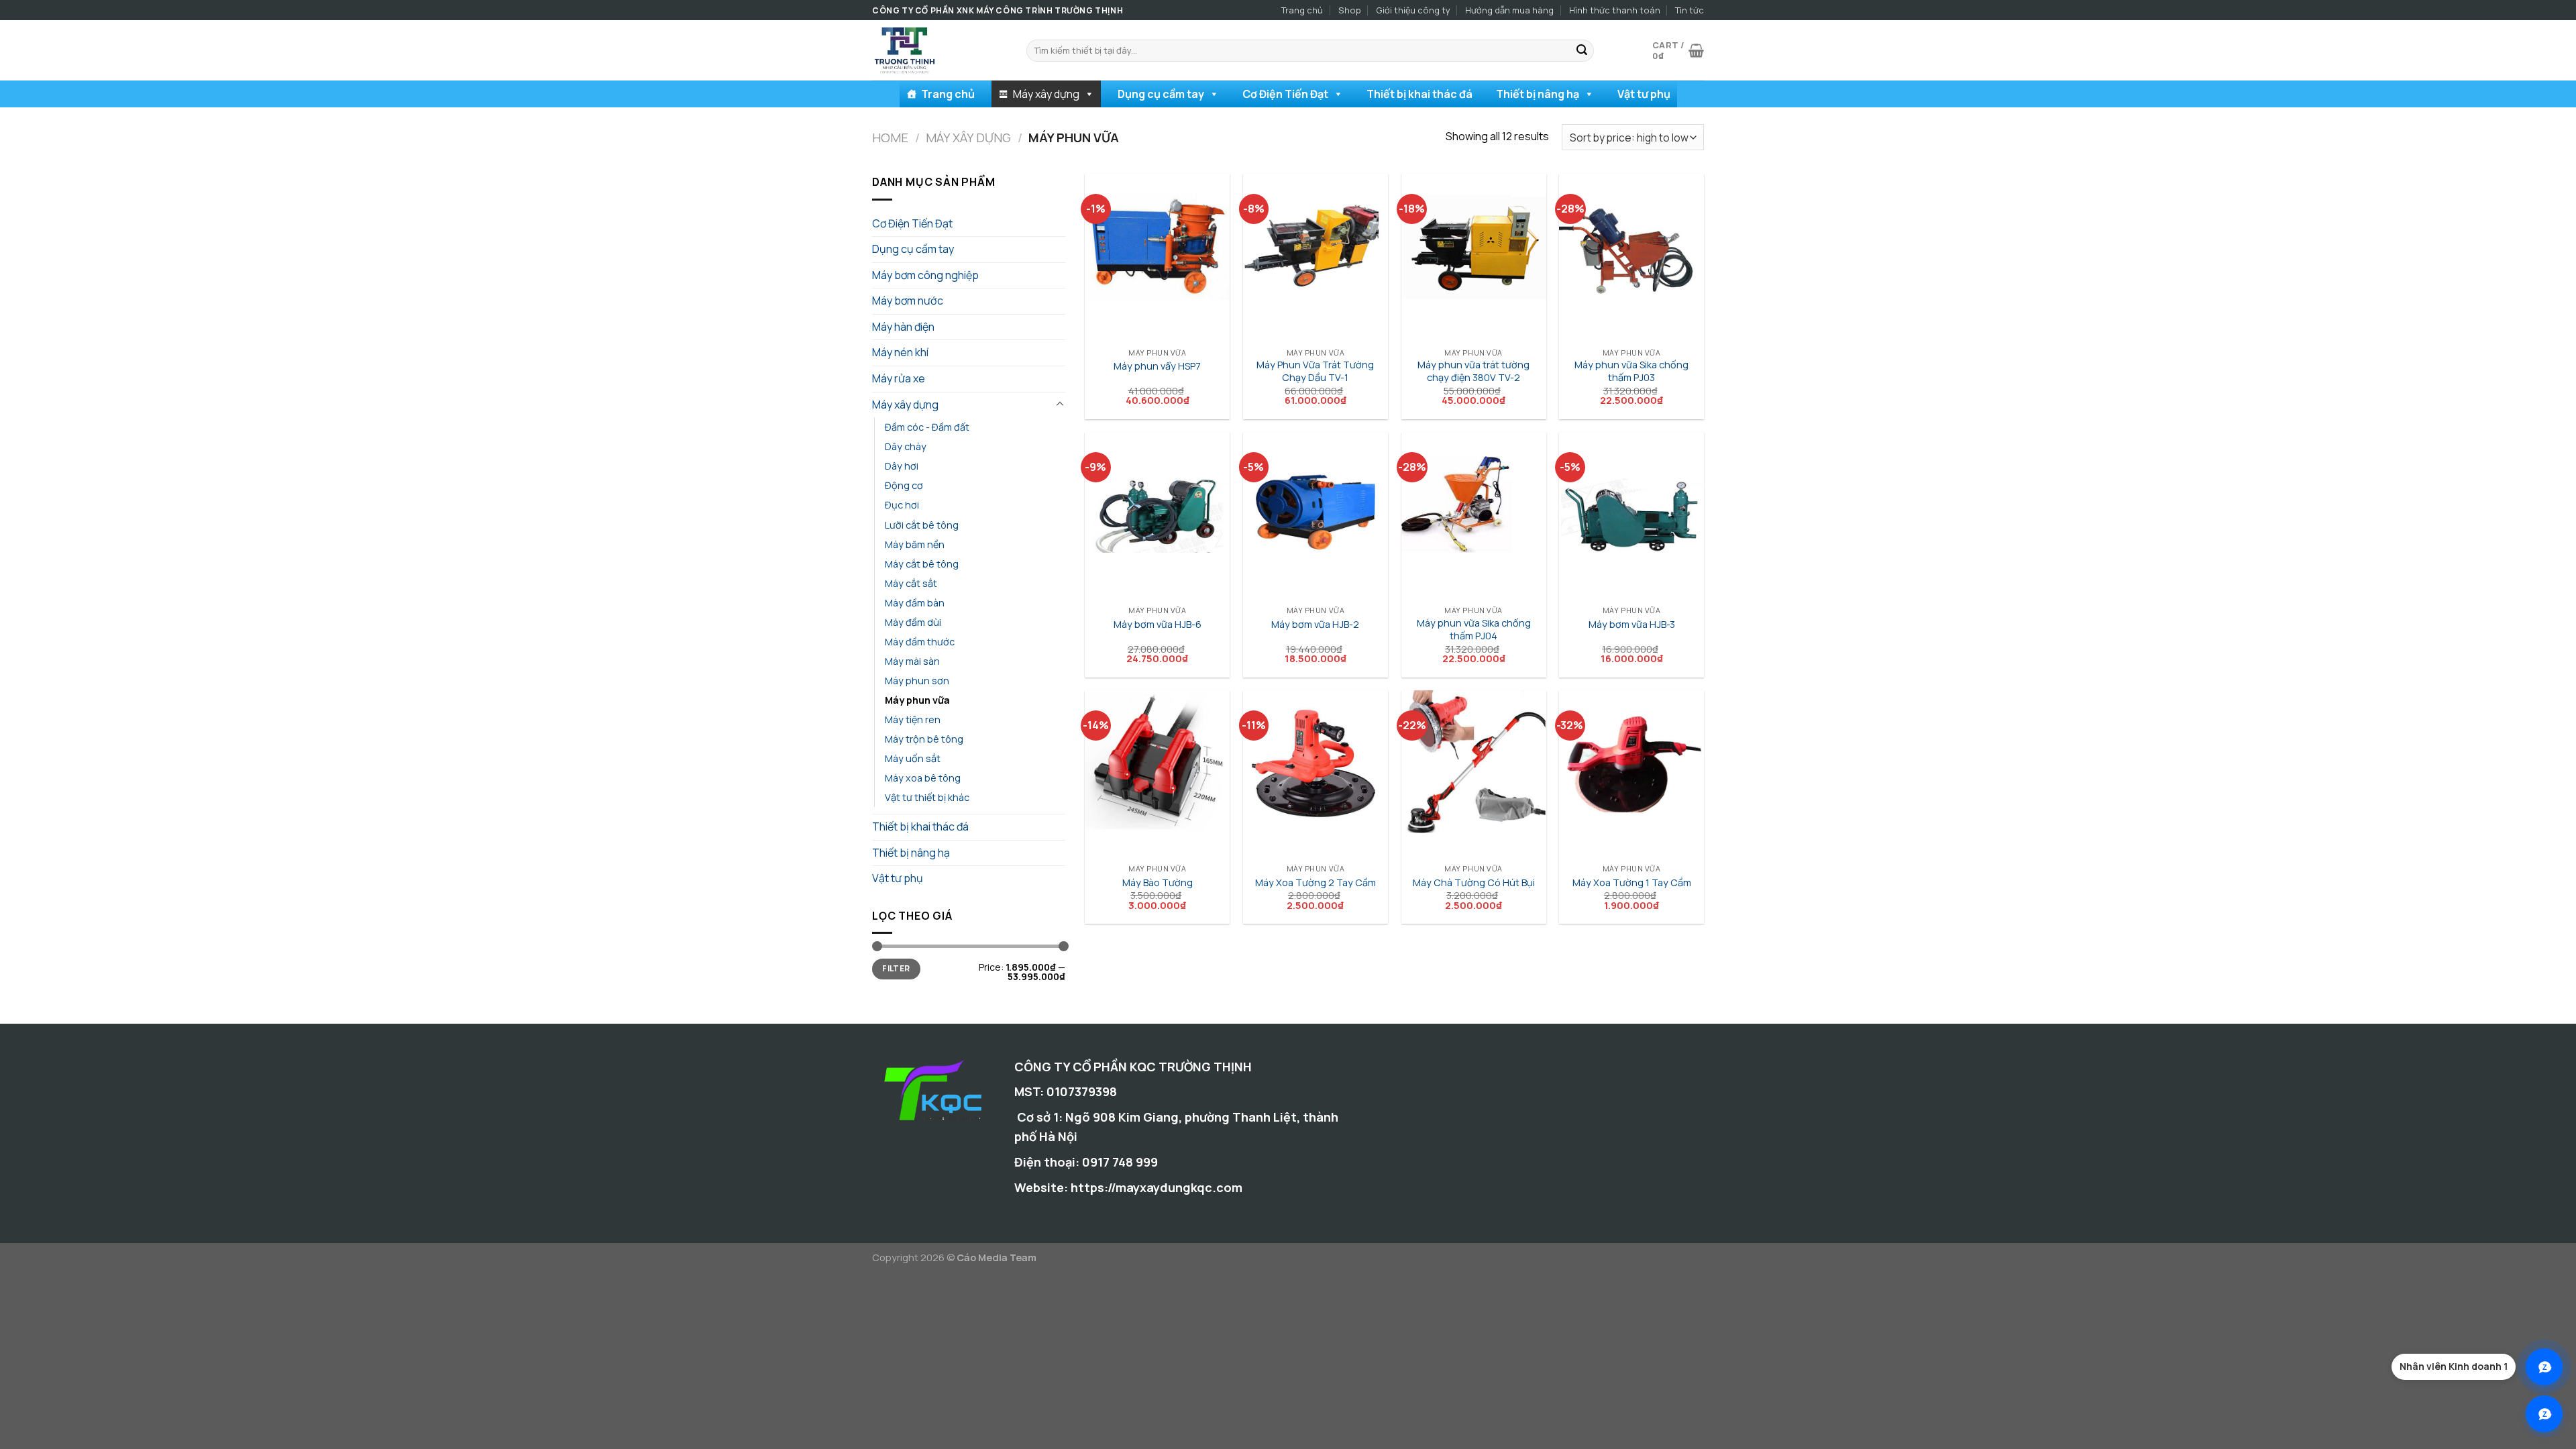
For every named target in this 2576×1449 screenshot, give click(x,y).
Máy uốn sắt (913, 758)
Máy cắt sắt (911, 583)
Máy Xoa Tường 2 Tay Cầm (1316, 883)
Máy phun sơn (917, 681)
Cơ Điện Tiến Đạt (1285, 94)
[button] (1089, 94)
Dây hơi (902, 466)
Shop (1350, 10)
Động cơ (904, 485)
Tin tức (1689, 10)
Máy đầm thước (920, 642)
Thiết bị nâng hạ (1538, 94)
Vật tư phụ (1644, 94)
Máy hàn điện (903, 327)
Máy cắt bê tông (922, 564)
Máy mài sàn (912, 661)
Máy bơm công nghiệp (925, 275)
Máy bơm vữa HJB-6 (1158, 625)
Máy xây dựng (1046, 94)
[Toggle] (1060, 405)
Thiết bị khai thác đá (1419, 94)
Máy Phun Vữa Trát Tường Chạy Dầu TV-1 (1315, 371)
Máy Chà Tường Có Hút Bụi (1474, 883)
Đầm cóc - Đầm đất (927, 427)
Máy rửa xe (899, 378)
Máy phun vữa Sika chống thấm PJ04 (1474, 630)
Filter (896, 968)
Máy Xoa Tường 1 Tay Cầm (1632, 883)
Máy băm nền (915, 544)
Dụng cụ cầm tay (1161, 94)
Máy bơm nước (908, 301)
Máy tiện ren (913, 719)
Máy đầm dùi (913, 622)
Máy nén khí (900, 352)
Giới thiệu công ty (1413, 10)
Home (890, 138)
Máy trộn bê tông (924, 739)
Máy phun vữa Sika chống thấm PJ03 (1631, 371)
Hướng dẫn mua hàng (1509, 10)
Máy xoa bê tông (923, 778)
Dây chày (906, 446)
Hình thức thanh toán (1615, 10)
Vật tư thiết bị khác (927, 797)
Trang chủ (1302, 10)
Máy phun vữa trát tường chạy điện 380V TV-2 (1473, 371)
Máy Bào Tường (1158, 883)
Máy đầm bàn (915, 603)
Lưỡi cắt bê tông (922, 525)
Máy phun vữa (917, 700)
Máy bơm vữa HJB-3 (1632, 625)
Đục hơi (902, 505)
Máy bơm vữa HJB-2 (1315, 625)
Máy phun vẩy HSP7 (1157, 366)
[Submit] (1582, 51)
